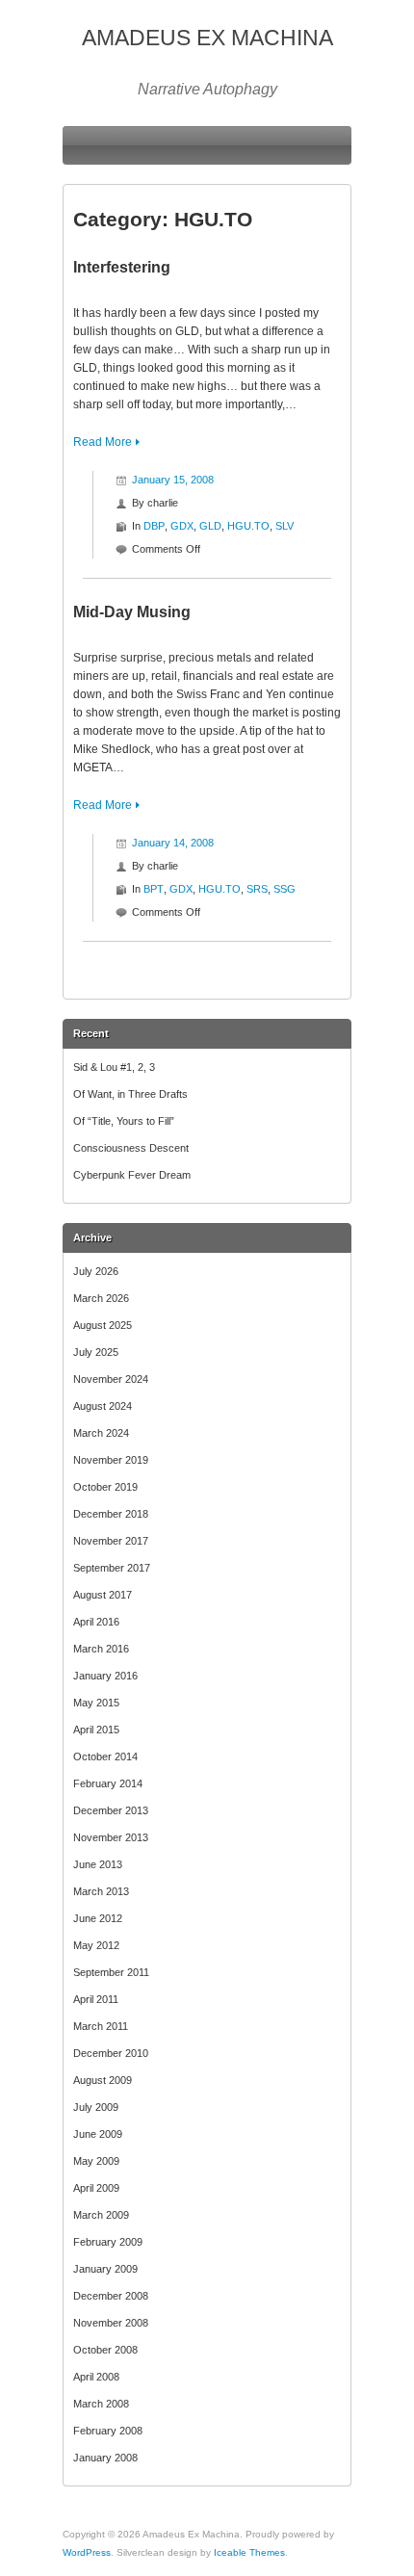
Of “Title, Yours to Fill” (124, 1121)
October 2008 (105, 2350)
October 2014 (105, 1756)
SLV (285, 526)
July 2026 (96, 1271)
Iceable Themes (249, 2552)
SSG (285, 889)
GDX (182, 526)
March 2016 (101, 1649)
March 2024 (101, 1433)
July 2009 (96, 2107)
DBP (154, 526)
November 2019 (111, 1460)
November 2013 (111, 1837)
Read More (103, 442)
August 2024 (103, 1406)
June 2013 (98, 1864)
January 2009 (105, 2269)
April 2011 (96, 1999)
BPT (154, 889)
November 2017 (111, 1541)
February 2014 (108, 1783)
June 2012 (98, 1918)
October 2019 (105, 1487)
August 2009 (103, 2080)
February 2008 (108, 2431)
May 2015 (96, 1703)
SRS (257, 889)
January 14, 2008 (173, 843)
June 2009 (98, 2134)
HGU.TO (248, 526)
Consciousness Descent (131, 1148)
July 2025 (96, 1352)
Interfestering (122, 267)
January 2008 (105, 2458)
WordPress (87, 2552)
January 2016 (105, 1676)
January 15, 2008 (173, 480)
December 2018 (111, 1514)
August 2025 (103, 1325)
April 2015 (96, 1730)
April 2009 (96, 2188)
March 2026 (101, 1298)
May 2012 (96, 1945)
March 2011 (101, 2026)
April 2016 (96, 1622)
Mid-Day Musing (132, 612)
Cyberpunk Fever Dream (132, 1175)
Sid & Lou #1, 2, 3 (114, 1067)
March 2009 (101, 2215)
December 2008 (111, 2296)
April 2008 (96, 2377)
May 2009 (96, 2161)
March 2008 (101, 2404)
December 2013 (111, 1810)
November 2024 (111, 1379)
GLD (210, 526)
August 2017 (103, 1595)
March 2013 (101, 1891)
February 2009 (108, 2242)
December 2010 (111, 2053)
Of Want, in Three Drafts (130, 1094)
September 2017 (112, 1568)
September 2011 (111, 1972)
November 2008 (111, 2323)
